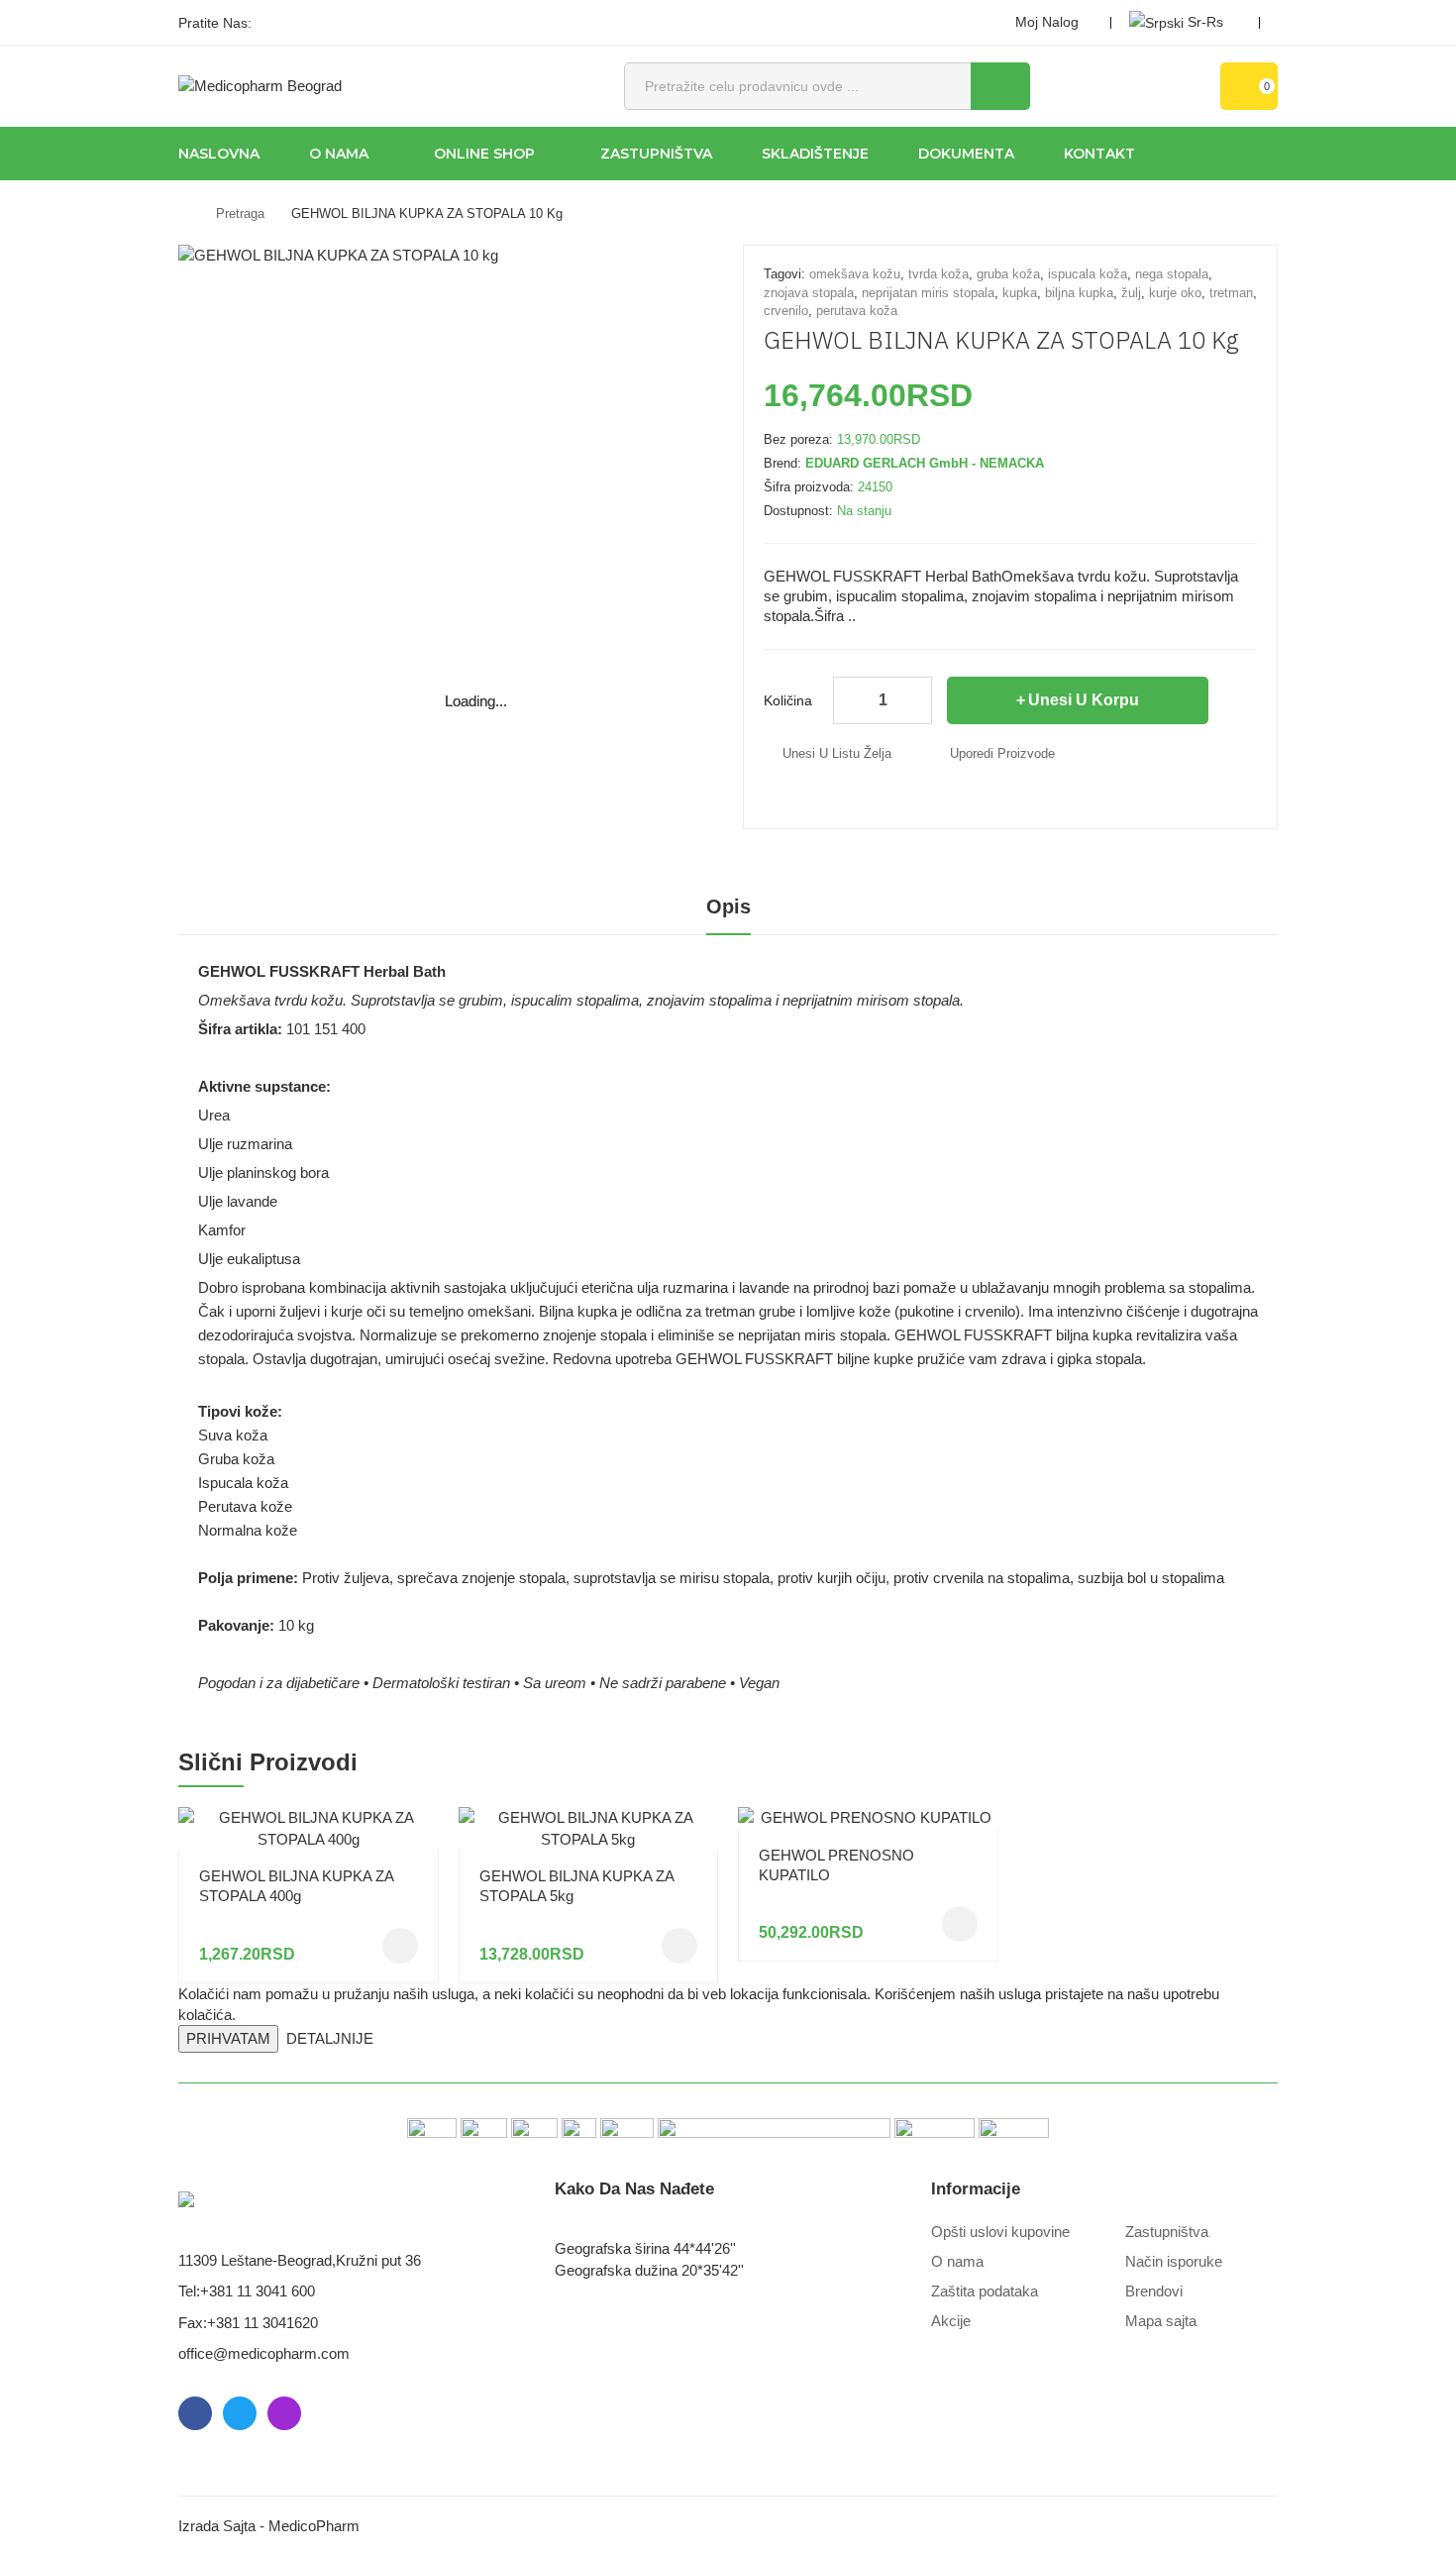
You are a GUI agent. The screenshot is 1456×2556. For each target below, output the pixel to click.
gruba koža (1008, 274)
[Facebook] (273, 23)
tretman (1231, 293)
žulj (1131, 293)
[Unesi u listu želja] (416, 1812)
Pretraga (240, 213)
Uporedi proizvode (1002, 753)
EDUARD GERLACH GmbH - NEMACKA (925, 463)
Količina (788, 700)
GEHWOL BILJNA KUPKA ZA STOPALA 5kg (576, 1886)
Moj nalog (1047, 22)
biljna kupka (1079, 293)
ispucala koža (1088, 274)
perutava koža (857, 311)
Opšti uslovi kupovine (1000, 2232)
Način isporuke (1174, 2261)
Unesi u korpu (1084, 700)
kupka (1020, 293)
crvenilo (786, 311)
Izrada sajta (217, 2526)
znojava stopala (809, 293)
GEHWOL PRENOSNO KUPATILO (836, 1865)
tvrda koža (938, 274)
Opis (728, 906)
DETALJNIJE (330, 2038)
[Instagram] (341, 23)
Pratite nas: (215, 23)
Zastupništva (1167, 2232)
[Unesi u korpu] (400, 1946)
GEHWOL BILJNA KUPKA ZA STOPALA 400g (296, 1886)
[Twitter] (307, 23)
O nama (957, 2261)
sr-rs (1205, 22)
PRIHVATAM (228, 2038)
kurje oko (1175, 293)
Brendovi (1154, 2291)
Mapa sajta (1161, 2321)
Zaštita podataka (985, 2291)
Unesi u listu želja (837, 753)
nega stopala (1172, 274)
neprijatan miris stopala (928, 293)
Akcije (951, 2321)
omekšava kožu (855, 274)
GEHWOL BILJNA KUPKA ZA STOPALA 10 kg (427, 213)
